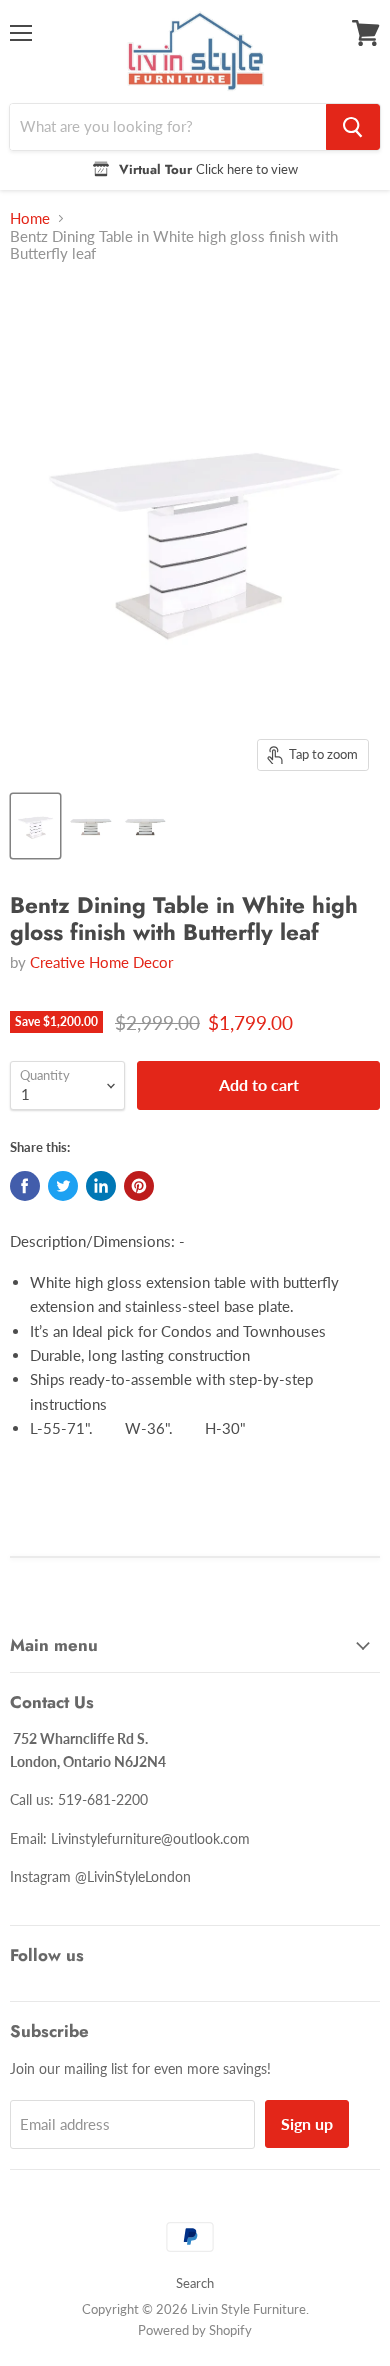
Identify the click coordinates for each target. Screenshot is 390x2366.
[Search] (353, 127)
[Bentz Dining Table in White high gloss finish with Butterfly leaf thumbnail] (35, 826)
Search (195, 2283)
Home (30, 218)
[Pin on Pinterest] (139, 1186)
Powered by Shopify (195, 2330)
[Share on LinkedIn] (101, 1186)
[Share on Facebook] (25, 1186)
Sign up (307, 2123)
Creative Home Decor (101, 962)
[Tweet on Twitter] (63, 1186)
